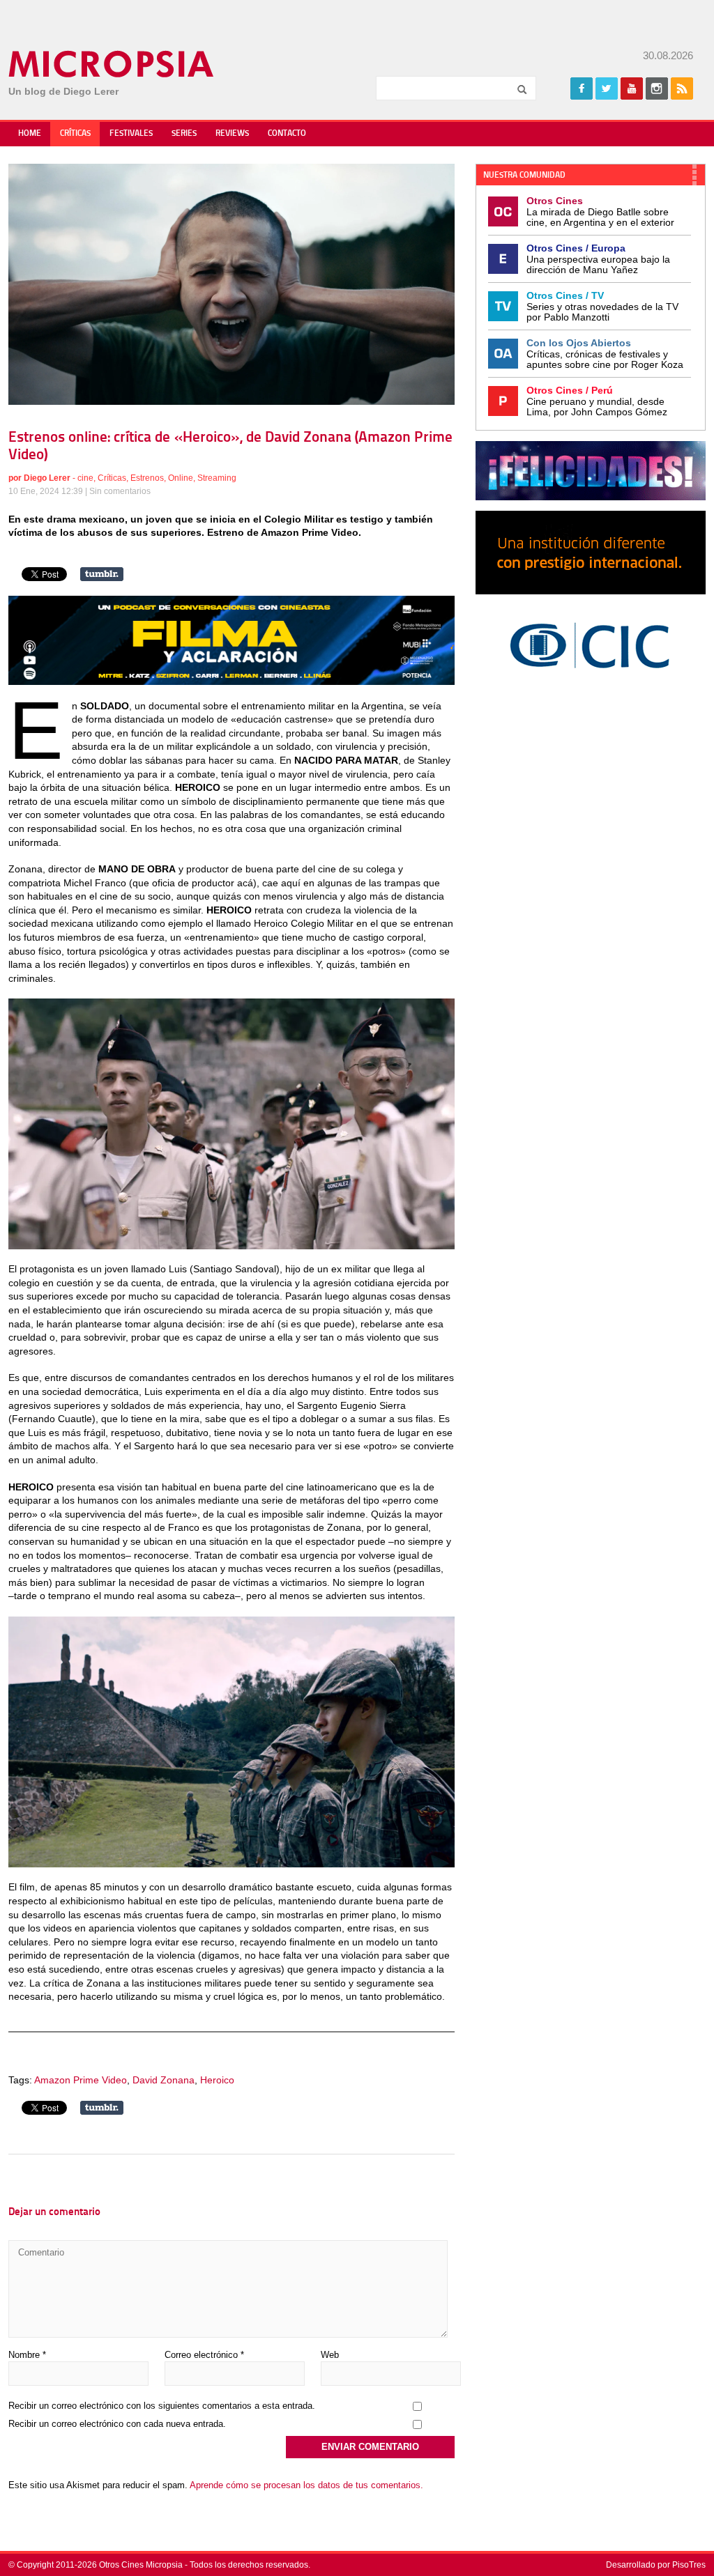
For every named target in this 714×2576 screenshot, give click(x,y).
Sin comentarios (120, 491)
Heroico (217, 2080)
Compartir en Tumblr (102, 574)
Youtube (632, 88)
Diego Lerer (47, 478)
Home (30, 134)
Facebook (582, 88)
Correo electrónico (204, 2355)
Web (330, 2355)
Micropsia (112, 64)
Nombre (27, 2355)
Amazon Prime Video (81, 2080)
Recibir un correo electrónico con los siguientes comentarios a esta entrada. (162, 2406)
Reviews (232, 134)
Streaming (217, 478)
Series (184, 134)
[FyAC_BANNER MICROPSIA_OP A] (231, 681)
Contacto (287, 134)
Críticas (75, 134)
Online (181, 478)
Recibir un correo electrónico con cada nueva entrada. (117, 2424)
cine (85, 478)
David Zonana (164, 2080)
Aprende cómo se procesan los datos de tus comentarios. (306, 2485)
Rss (682, 88)
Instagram (657, 88)
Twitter (607, 88)
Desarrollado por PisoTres (656, 2565)
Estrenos (147, 478)
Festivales (131, 134)
